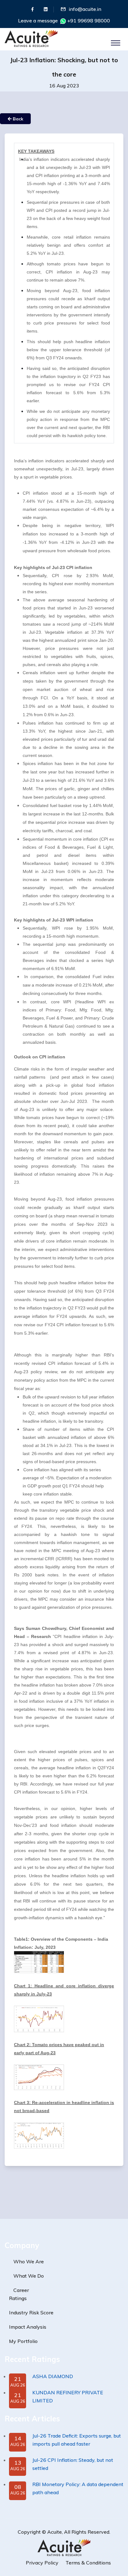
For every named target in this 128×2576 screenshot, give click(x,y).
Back (17, 119)
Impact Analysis (28, 2327)
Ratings (18, 2298)
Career (21, 2290)
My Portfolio (23, 2341)
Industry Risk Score (31, 2312)
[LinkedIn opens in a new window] (46, 9)
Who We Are (29, 2261)
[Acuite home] (64, 2547)
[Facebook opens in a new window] (32, 9)
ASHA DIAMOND (53, 2376)
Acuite (55, 2532)
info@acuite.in (85, 9)
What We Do (29, 2276)
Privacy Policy (42, 2563)
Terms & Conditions (88, 2563)
